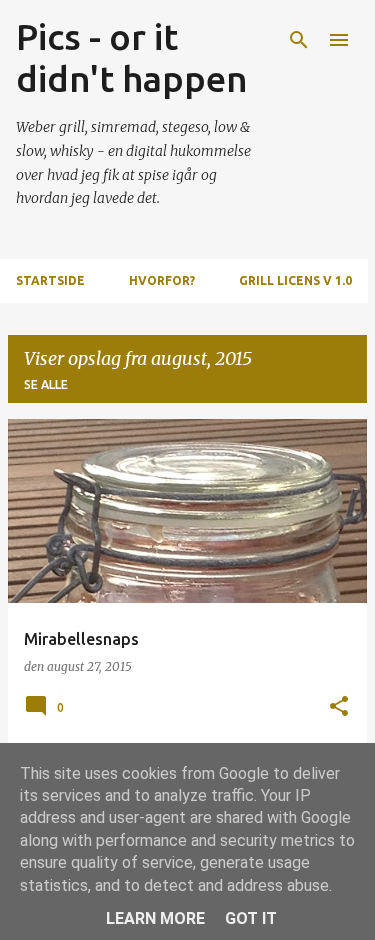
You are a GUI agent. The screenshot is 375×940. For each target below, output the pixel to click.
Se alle (46, 384)
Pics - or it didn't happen (132, 57)
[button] (339, 707)
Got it (251, 918)
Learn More (155, 918)
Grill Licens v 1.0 (295, 280)
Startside (50, 280)
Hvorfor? (162, 280)
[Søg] (299, 40)
